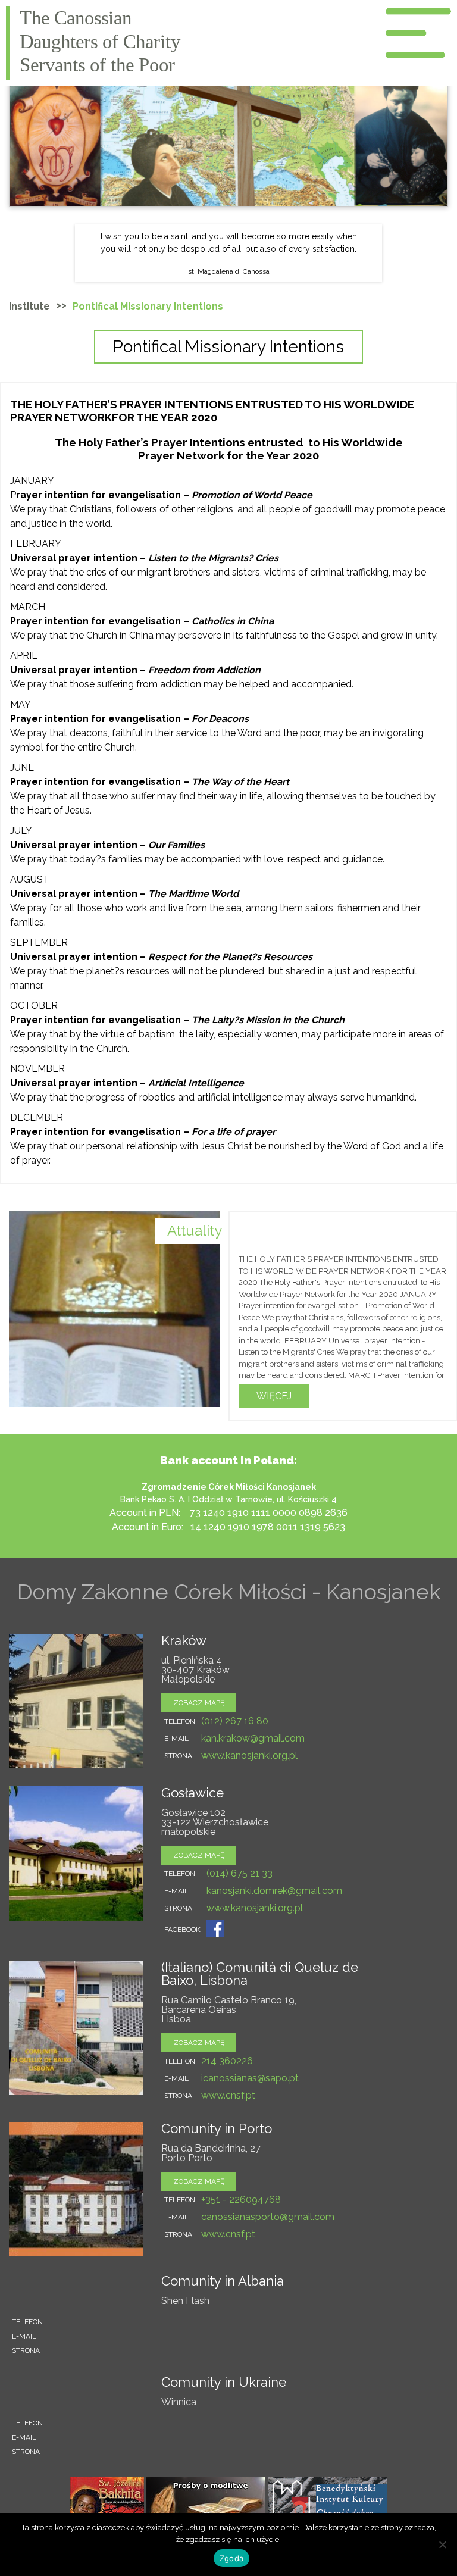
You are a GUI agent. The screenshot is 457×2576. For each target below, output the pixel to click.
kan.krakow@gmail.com (253, 1738)
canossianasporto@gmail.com (268, 2217)
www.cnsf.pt (228, 2095)
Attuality (195, 1231)
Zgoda (231, 2558)
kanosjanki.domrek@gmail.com (274, 1891)
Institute (29, 306)
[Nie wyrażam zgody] (442, 2544)
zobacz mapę (199, 1703)
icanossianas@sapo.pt (250, 2078)
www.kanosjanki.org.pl (249, 1756)
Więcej (274, 1396)
